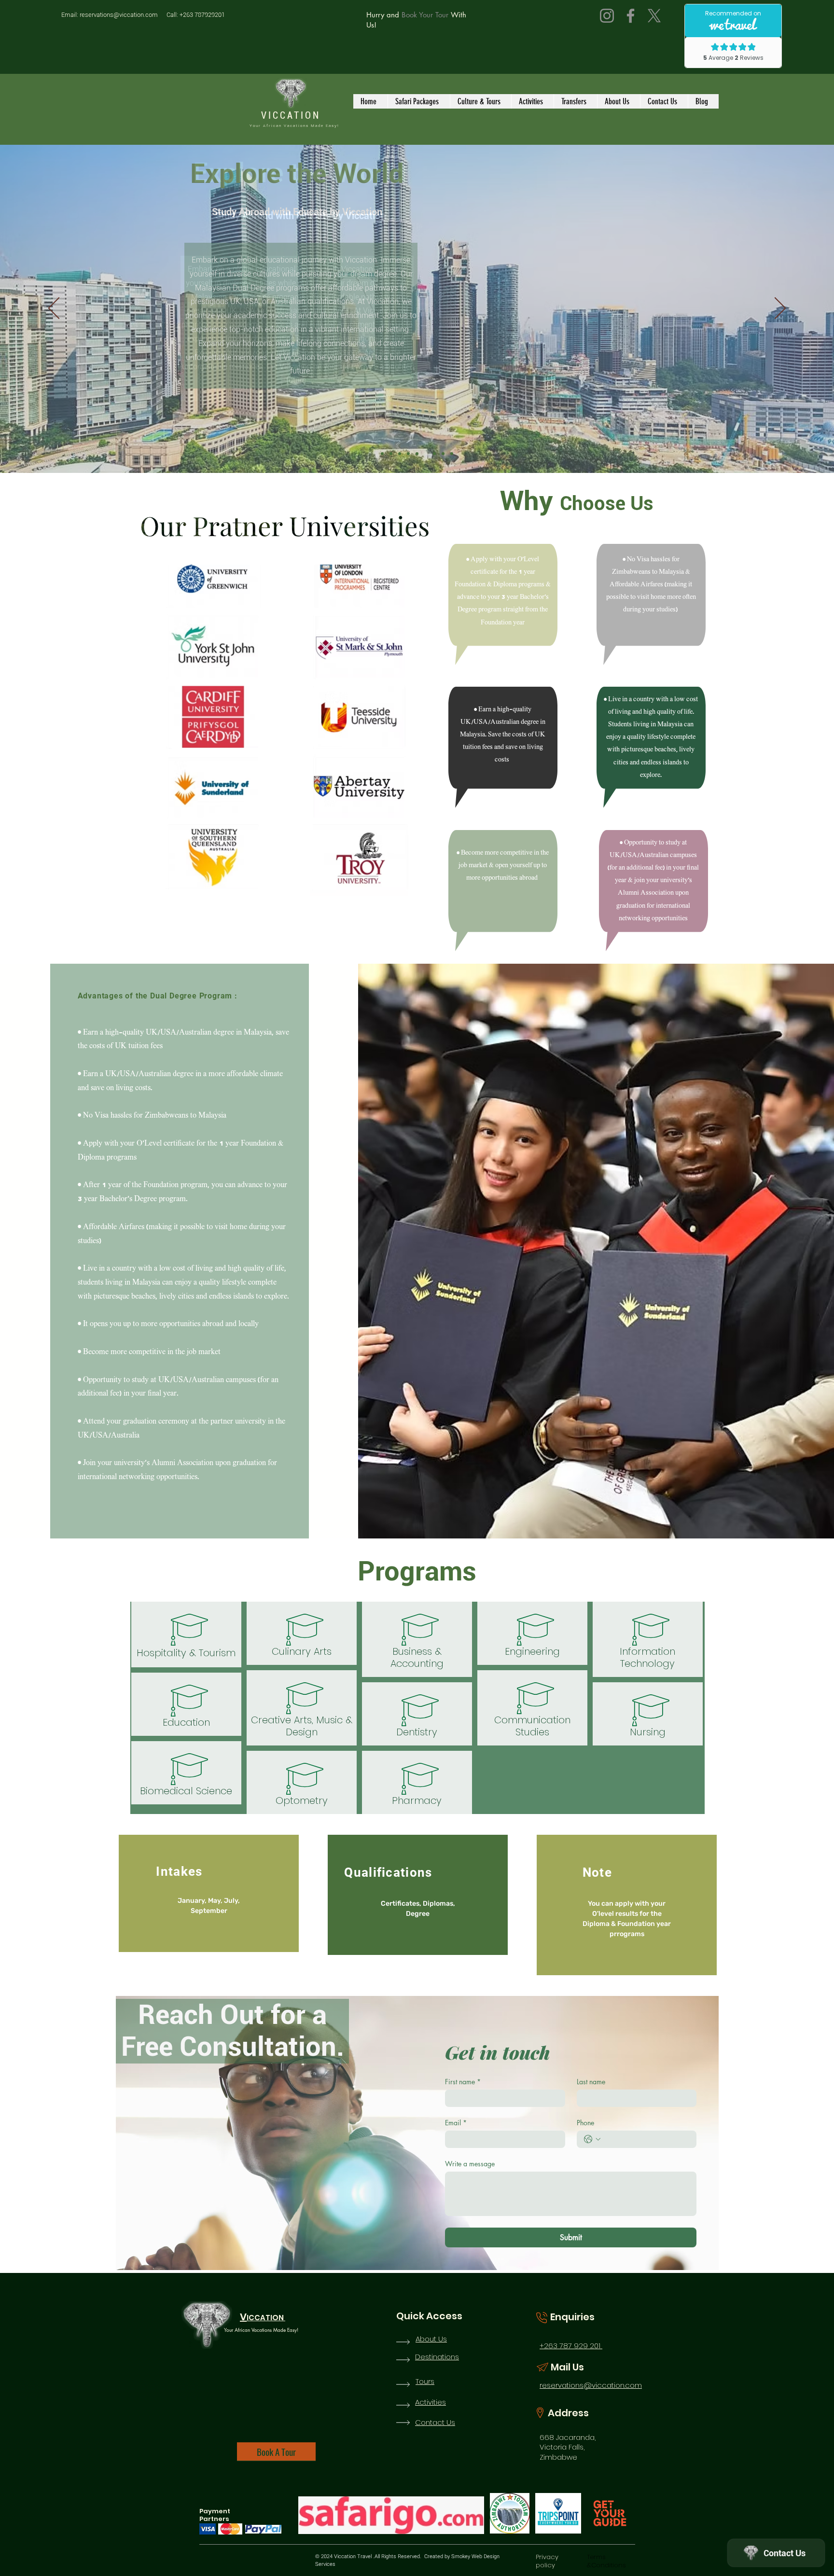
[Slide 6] (426, 454)
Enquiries (572, 2317)
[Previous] (54, 309)
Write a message (470, 2164)
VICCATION (293, 115)
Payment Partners (215, 2515)
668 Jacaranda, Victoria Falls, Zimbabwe (568, 2447)
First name (463, 2082)
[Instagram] (607, 16)
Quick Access (429, 2316)
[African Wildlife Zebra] (400, 454)
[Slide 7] (434, 454)
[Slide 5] (417, 454)
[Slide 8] (443, 454)
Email (456, 2123)
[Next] (780, 309)
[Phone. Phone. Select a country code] (592, 2139)
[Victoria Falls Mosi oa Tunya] (391, 454)
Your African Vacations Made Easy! (294, 126)
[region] (287, 730)
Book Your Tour (424, 15)
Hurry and (383, 15)
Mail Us (567, 2367)
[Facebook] (631, 16)
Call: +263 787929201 (196, 15)
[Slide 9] (452, 454)
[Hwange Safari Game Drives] (382, 454)
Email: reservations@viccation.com (110, 15)
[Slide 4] (408, 454)
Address (568, 2413)
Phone (585, 2123)
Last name (591, 2082)
